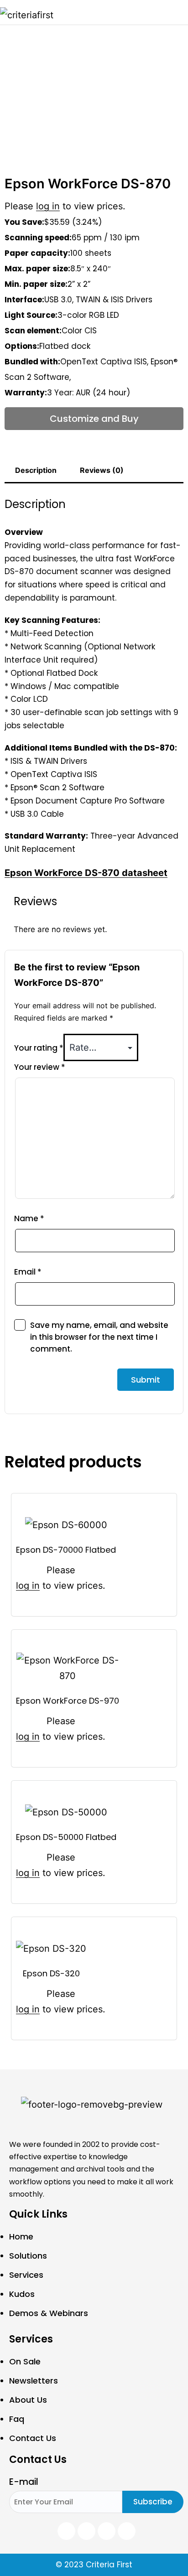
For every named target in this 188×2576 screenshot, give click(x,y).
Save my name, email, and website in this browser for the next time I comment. (99, 1337)
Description (36, 470)
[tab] (36, 471)
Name (29, 1218)
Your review (40, 1067)
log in (48, 206)
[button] (180, 12)
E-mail (24, 2482)
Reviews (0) (102, 470)
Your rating (39, 1048)
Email (28, 1272)
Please (61, 1570)
